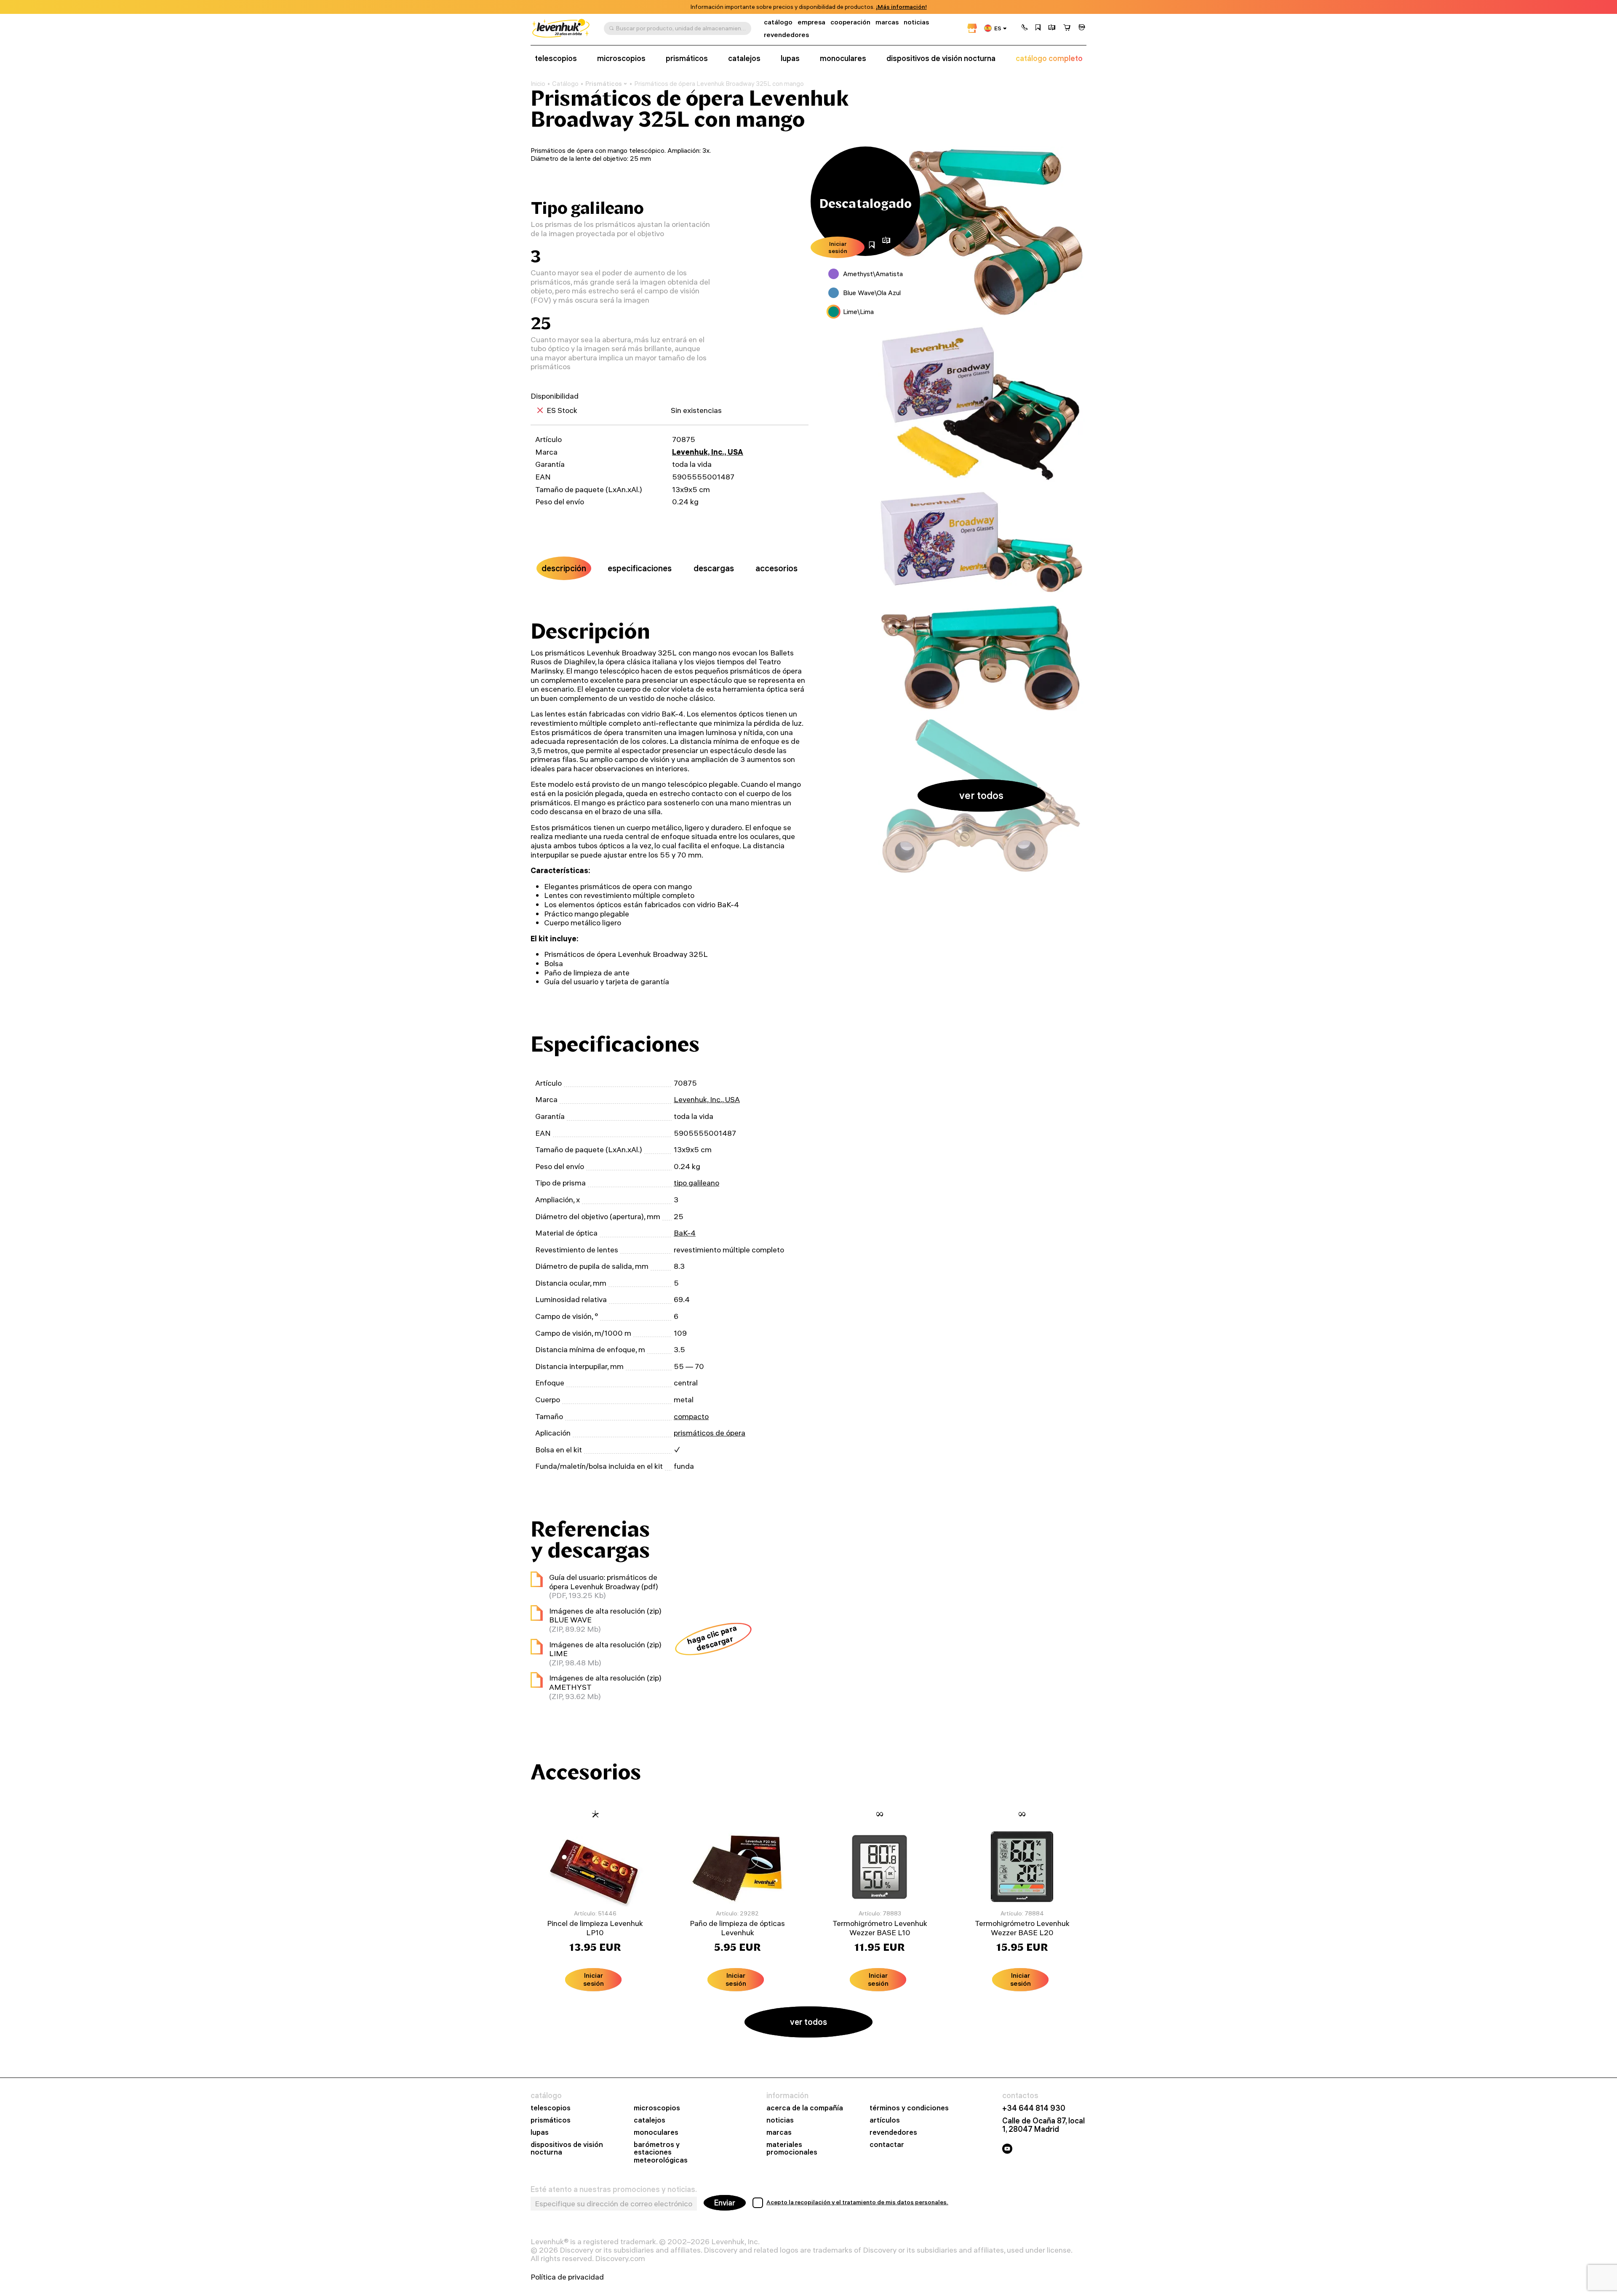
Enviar (725, 2203)
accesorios (776, 568)
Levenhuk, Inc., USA (708, 452)
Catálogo (565, 84)
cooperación (850, 22)
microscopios (621, 59)
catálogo (778, 22)
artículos (885, 2120)
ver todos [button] (981, 795)
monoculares (843, 59)
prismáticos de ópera (710, 1433)
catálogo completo (1049, 59)
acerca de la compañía (805, 2108)
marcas (887, 22)
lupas (790, 59)
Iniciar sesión (838, 247)
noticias (916, 22)
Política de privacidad (567, 2277)
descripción (564, 568)
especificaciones (640, 568)
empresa (811, 22)
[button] (1025, 28)
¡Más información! (901, 7)
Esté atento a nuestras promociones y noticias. (614, 2189)
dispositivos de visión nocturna (941, 59)
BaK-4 (685, 1233)
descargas (714, 568)
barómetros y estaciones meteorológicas (661, 2153)
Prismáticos (604, 84)
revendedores (786, 35)
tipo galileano (696, 1183)
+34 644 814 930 (1034, 2108)
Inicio (538, 84)
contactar (887, 2145)
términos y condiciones (909, 2108)
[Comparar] (1052, 28)
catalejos (744, 59)
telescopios (556, 59)
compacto (691, 1416)
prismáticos (687, 59)
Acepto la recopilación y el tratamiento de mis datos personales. (857, 2202)
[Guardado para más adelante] (1038, 28)
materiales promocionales (792, 2149)
